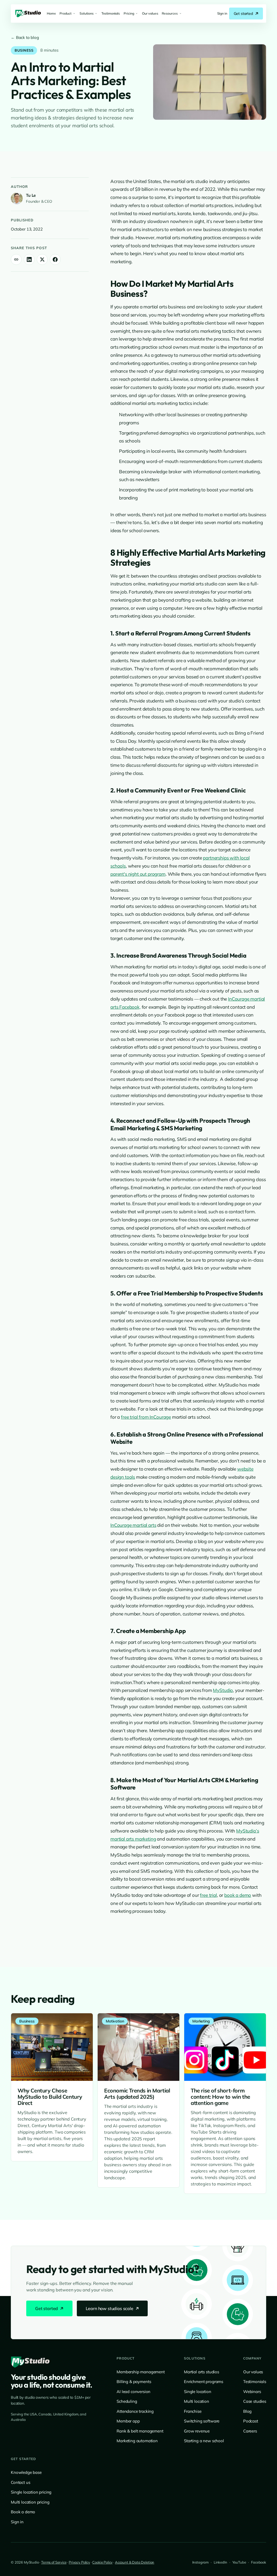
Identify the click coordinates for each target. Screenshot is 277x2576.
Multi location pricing (30, 2502)
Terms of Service (54, 2562)
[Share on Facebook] (55, 259)
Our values (253, 2372)
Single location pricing (31, 2492)
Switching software (202, 2421)
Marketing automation (137, 2441)
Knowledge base (26, 2472)
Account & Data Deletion (135, 2562)
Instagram (201, 2562)
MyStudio (223, 1690)
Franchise (193, 2411)
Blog (247, 2411)
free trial (208, 1895)
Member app (128, 2421)
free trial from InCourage (146, 1417)
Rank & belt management (140, 2431)
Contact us (20, 2482)
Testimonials (255, 2382)
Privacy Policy (79, 2562)
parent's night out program (138, 874)
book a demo (238, 1895)
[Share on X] (42, 259)
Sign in (17, 2522)
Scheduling (127, 2401)
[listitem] (222, 14)
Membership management (141, 2372)
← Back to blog (25, 37)
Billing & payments (134, 2382)
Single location (198, 2392)
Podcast (251, 2421)
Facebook (259, 2562)
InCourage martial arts (133, 1525)
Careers (250, 2431)
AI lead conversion (133, 2392)
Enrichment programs (204, 2382)
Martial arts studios (202, 2372)
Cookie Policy (102, 2562)
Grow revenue (197, 2431)
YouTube (239, 2562)
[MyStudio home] (30, 2362)
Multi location (197, 2401)
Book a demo (23, 2512)
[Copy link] (16, 259)
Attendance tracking (135, 2411)
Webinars (252, 2392)
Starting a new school (204, 2441)
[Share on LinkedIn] (29, 259)
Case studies (255, 2401)
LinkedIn (220, 2562)
